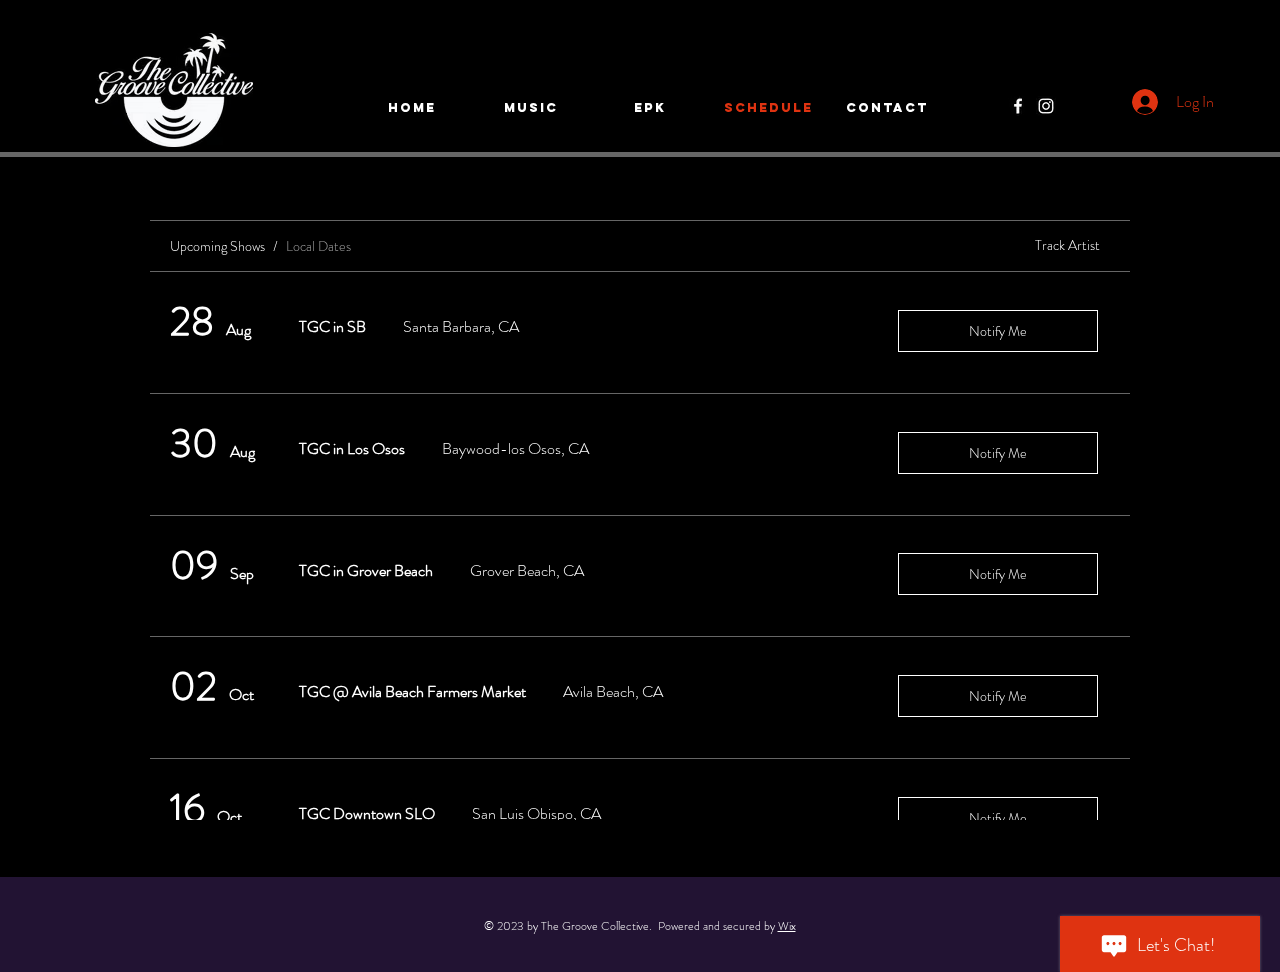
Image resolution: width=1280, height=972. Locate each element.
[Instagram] (1046, 106)
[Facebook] (1018, 106)
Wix (787, 926)
